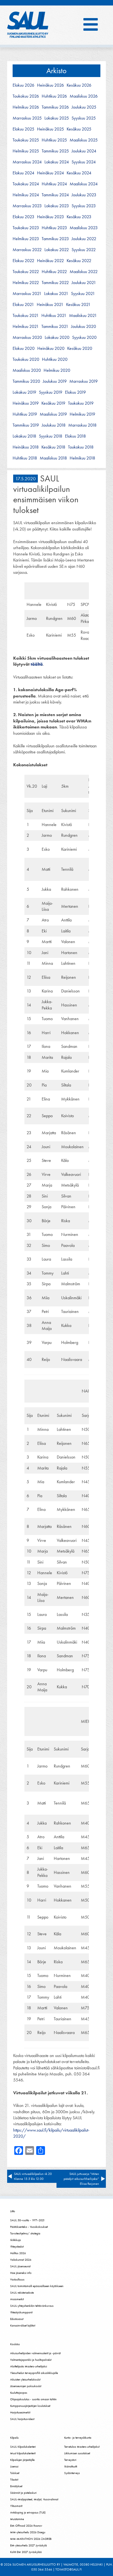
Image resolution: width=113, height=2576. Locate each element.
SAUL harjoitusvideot (22, 2419)
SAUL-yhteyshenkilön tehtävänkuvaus (32, 2306)
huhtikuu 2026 (54, 96)
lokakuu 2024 (57, 162)
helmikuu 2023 (26, 239)
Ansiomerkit (17, 2299)
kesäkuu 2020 (80, 348)
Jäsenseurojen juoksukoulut (26, 2386)
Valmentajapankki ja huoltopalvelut (31, 2360)
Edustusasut (17, 2319)
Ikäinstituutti (71, 2466)
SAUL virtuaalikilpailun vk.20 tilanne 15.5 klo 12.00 (33, 2176)
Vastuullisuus (17, 2279)
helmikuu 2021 (26, 327)
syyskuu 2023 (84, 206)
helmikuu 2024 (26, 195)
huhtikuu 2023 (54, 228)
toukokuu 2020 (26, 359)
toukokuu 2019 (81, 403)
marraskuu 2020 (27, 337)
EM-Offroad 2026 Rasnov (26, 2526)
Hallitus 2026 (18, 2253)
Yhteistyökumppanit (21, 2312)
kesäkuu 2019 (53, 403)
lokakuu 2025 (57, 118)
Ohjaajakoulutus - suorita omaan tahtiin (33, 2399)
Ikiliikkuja (15, 2240)
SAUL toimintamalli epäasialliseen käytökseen (37, 2286)
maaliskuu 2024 (84, 184)
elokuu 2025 (23, 129)
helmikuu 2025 (26, 151)
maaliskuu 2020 (27, 370)
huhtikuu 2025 (54, 140)
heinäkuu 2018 (26, 447)
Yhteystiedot (17, 2246)
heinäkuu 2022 (50, 261)
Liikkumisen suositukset (77, 2453)
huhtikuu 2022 (54, 272)
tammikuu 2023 (55, 239)
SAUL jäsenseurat (20, 2266)
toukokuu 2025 (26, 140)
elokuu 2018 (75, 436)
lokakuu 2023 (57, 206)
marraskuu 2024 (27, 162)
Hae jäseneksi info (21, 2273)
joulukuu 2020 (84, 327)
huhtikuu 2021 (54, 316)
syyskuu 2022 (84, 250)
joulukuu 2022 (84, 239)
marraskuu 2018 (82, 425)
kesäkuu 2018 (53, 447)
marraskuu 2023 (27, 206)
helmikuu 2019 (82, 414)
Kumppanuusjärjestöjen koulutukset (30, 2406)
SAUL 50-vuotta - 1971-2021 (27, 2220)
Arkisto (56, 71)
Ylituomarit (16, 2506)
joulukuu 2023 (84, 195)
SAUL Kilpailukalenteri (23, 2447)
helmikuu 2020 (57, 370)
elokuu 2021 (23, 305)
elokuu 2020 (24, 348)
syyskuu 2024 (84, 162)
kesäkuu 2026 (79, 85)
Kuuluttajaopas (19, 2393)
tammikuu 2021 (55, 327)
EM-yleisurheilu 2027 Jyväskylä (29, 2545)
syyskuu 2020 (84, 337)
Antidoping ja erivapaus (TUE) (28, 2512)
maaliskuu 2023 (84, 228)
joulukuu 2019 (55, 381)
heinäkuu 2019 (26, 403)
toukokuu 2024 (26, 184)
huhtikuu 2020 (55, 359)
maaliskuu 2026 (84, 96)
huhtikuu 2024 (54, 184)
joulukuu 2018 (54, 425)
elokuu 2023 (23, 217)
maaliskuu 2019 (53, 414)
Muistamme (17, 2519)
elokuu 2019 (75, 392)
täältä (37, 664)
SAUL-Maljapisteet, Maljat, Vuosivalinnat (34, 2499)
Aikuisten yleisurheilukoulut (25, 2379)
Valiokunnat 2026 (21, 2260)
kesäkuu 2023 (79, 217)
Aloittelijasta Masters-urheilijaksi (29, 2366)
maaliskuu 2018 (53, 458)
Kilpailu (14, 2438)
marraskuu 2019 (84, 381)
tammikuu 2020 (26, 381)
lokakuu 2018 (24, 436)
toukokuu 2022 (26, 272)
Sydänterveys (72, 2473)
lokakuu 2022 (57, 250)
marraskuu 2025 (27, 118)
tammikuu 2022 (55, 283)
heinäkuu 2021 (50, 305)
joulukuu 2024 (84, 151)
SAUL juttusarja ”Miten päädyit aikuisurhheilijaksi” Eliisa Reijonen (81, 2179)
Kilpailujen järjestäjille (22, 2460)
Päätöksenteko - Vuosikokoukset (29, 2227)
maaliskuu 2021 (83, 316)
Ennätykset (16, 2486)
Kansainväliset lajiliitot (23, 2325)
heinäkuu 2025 (50, 129)
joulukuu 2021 (84, 283)
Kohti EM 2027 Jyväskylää (26, 2552)
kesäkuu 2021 (78, 305)
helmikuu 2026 (26, 107)
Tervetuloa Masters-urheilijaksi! (82, 2447)
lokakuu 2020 (57, 337)
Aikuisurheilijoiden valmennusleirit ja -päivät (35, 2353)
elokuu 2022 (23, 261)
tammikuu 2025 (55, 151)
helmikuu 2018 (82, 458)
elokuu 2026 (23, 85)
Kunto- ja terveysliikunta (78, 2438)
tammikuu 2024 (55, 195)
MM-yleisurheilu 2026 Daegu (28, 2532)
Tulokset (15, 2473)
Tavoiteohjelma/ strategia (25, 2233)
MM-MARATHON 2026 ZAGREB (31, 2539)
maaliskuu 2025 (84, 140)
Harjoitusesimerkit (20, 2412)
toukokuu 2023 (26, 228)
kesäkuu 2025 (79, 129)
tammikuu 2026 (55, 107)
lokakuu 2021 (56, 294)
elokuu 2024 (23, 173)
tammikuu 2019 (26, 425)
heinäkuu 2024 (50, 173)
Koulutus (15, 2344)
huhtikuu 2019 (25, 414)
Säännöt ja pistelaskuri (23, 2493)
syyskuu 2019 (51, 392)
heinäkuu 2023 (50, 217)
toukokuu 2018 (81, 447)
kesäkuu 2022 (79, 261)
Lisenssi (14, 2466)
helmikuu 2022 (26, 283)
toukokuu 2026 (26, 96)
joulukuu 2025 (84, 107)
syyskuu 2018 (51, 436)
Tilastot (14, 2479)
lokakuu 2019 (24, 392)
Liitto (13, 2211)
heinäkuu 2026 (50, 85)
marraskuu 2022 (27, 250)
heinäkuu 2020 (51, 348)
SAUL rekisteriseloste (22, 2293)
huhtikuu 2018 (25, 458)
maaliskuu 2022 (84, 272)
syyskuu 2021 (83, 294)
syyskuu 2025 (84, 118)
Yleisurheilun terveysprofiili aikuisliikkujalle (34, 2373)
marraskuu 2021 (27, 294)
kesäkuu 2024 (79, 173)
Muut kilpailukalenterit (23, 2453)
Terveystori (70, 2460)
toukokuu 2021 (26, 316)
